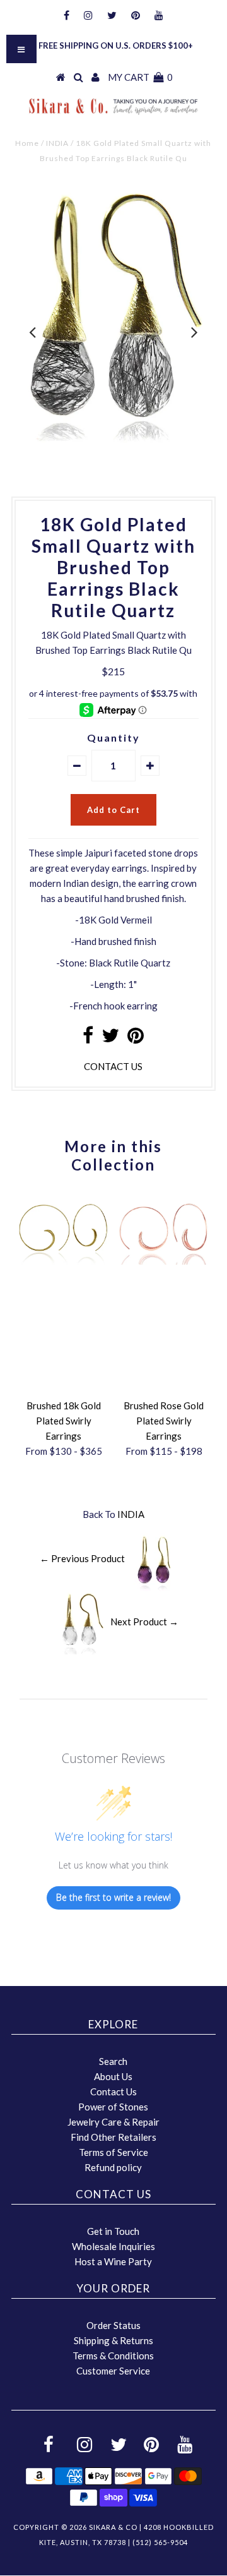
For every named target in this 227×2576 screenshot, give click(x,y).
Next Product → (144, 1621)
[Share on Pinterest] (136, 1038)
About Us (113, 2076)
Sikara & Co (113, 2527)
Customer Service (113, 2371)
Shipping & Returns (113, 2340)
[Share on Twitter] (110, 1038)
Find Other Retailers (113, 2137)
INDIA (57, 143)
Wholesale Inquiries (113, 2246)
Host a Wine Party (113, 2261)
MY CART (140, 77)
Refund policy (113, 2167)
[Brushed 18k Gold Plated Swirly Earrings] (63, 1261)
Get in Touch (113, 2231)
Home (27, 143)
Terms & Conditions (113, 2356)
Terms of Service (113, 2152)
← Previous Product (82, 1558)
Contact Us (113, 2091)
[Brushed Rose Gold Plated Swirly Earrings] (164, 1261)
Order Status (113, 2325)
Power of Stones (113, 2107)
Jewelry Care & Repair (113, 2122)
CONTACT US (113, 1066)
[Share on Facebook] (88, 1038)
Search (113, 2061)
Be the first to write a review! (113, 1897)
